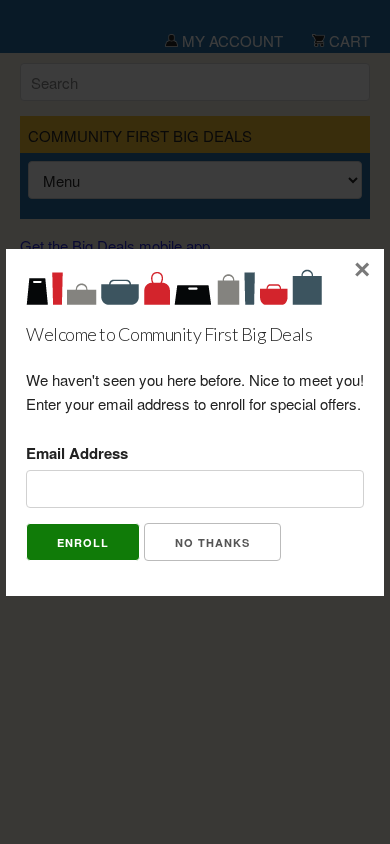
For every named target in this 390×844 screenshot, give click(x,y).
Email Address (77, 453)
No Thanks (212, 542)
